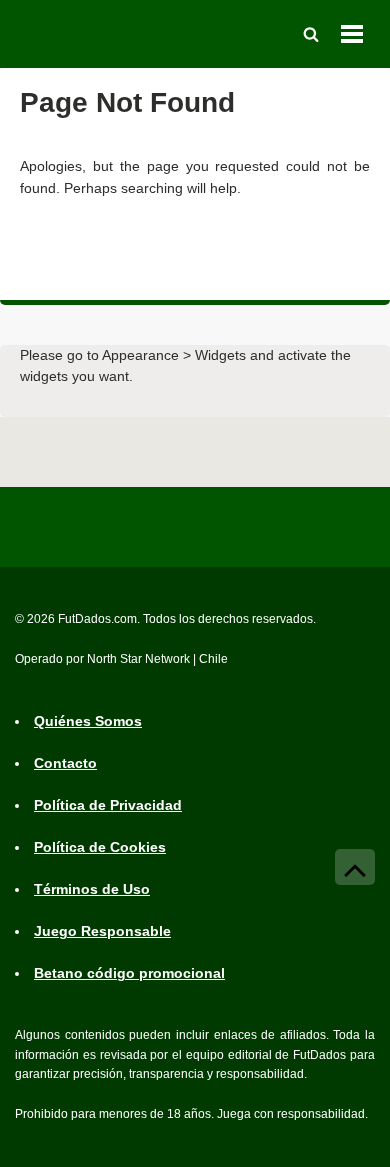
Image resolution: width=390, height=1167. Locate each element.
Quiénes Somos (88, 721)
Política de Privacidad (108, 805)
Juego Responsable (102, 931)
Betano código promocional (129, 973)
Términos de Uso (92, 889)
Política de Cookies (100, 847)
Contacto (65, 763)
